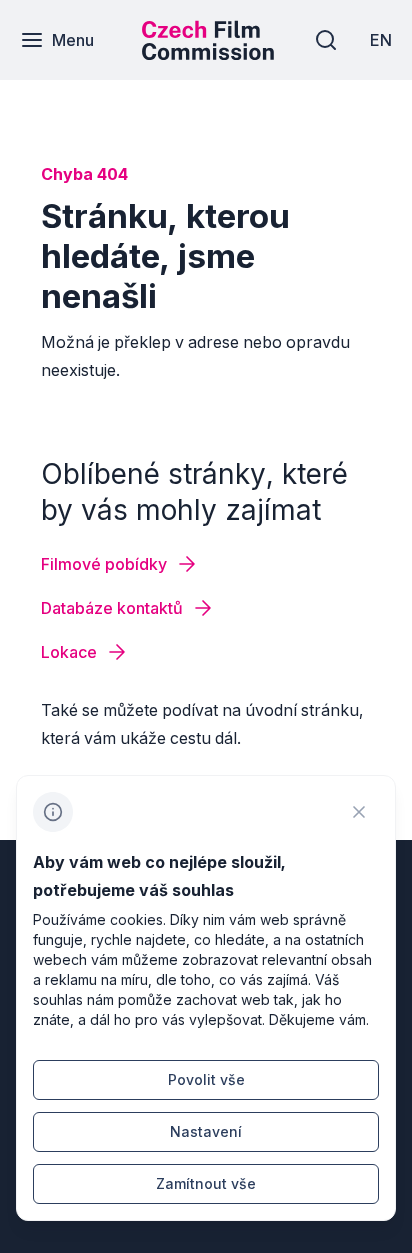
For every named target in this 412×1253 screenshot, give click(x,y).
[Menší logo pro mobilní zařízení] (208, 54)
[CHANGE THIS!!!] (359, 812)
